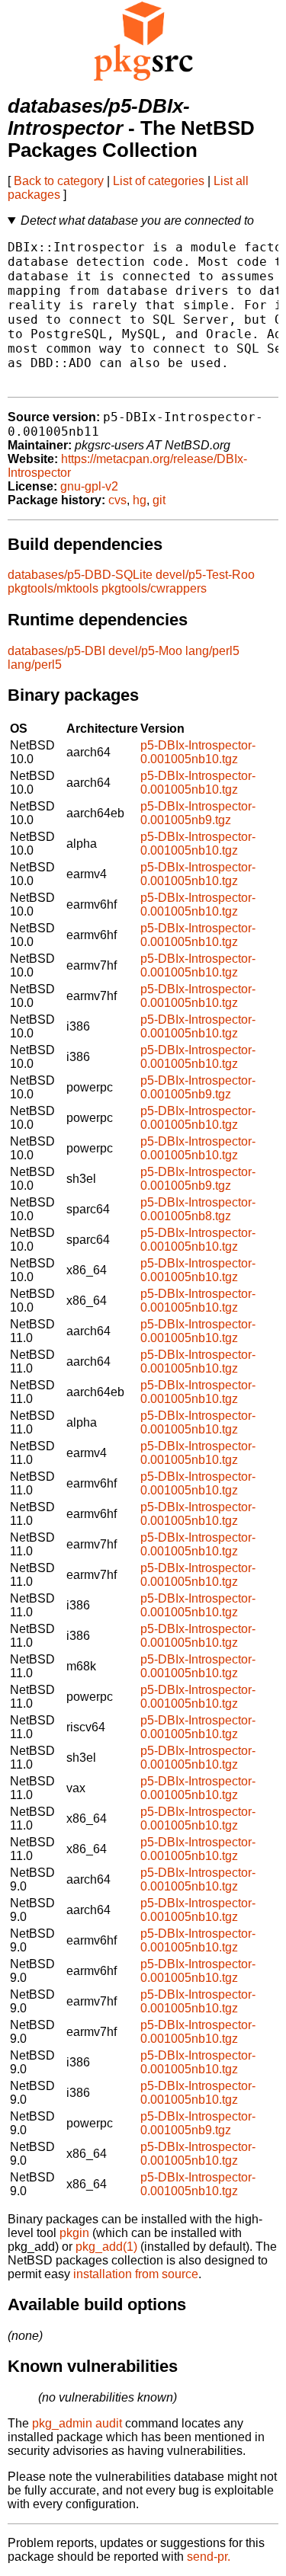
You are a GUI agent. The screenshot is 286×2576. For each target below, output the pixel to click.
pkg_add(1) (106, 2247)
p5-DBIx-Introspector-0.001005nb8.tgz (198, 1209)
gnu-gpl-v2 (89, 486)
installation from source (136, 2274)
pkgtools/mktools (53, 588)
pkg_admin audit (77, 2423)
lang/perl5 (212, 651)
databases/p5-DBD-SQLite (80, 575)
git (159, 500)
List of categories (159, 181)
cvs (117, 500)
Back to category (59, 181)
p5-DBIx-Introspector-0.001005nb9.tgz (198, 813)
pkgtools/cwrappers (154, 588)
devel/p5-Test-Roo (205, 575)
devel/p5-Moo (145, 651)
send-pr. (209, 2557)
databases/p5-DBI (56, 651)
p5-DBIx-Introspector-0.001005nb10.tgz (198, 752)
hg (140, 500)
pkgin (74, 2233)
